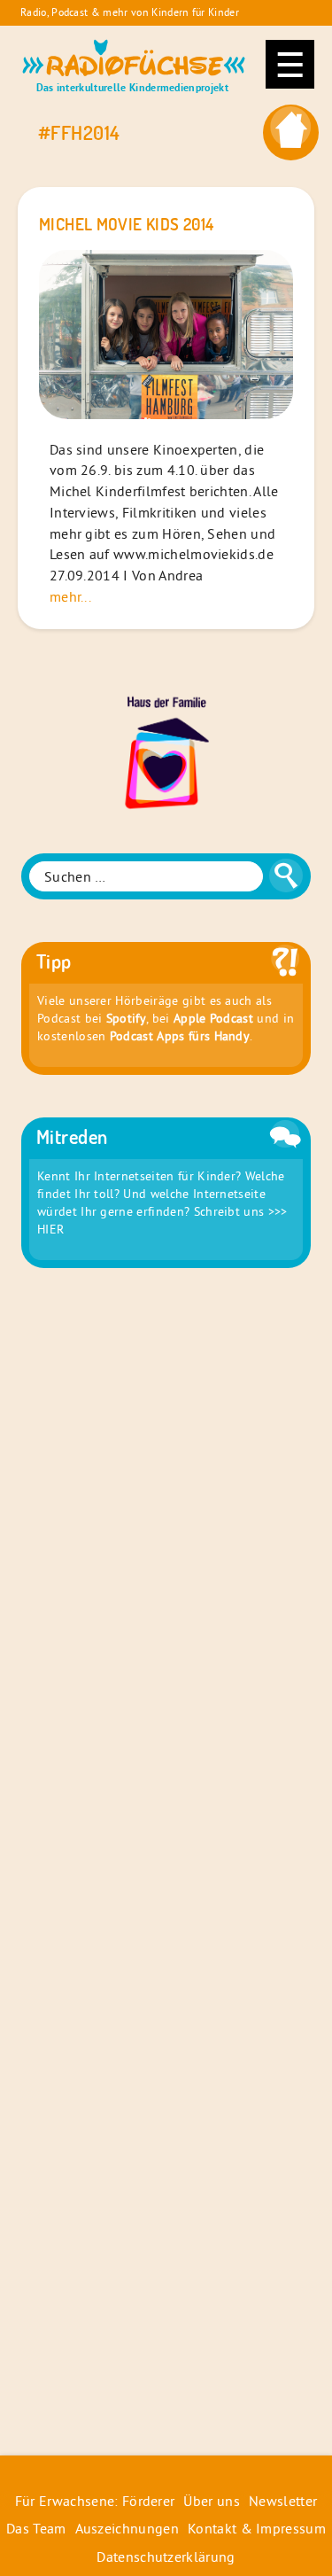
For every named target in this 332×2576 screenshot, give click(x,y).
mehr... (70, 596)
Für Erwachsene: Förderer (95, 2501)
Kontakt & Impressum (257, 2528)
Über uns (212, 2501)
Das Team (36, 2528)
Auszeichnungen (127, 2528)
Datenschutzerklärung (166, 2557)
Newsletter (283, 2501)
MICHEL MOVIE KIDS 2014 (126, 224)
